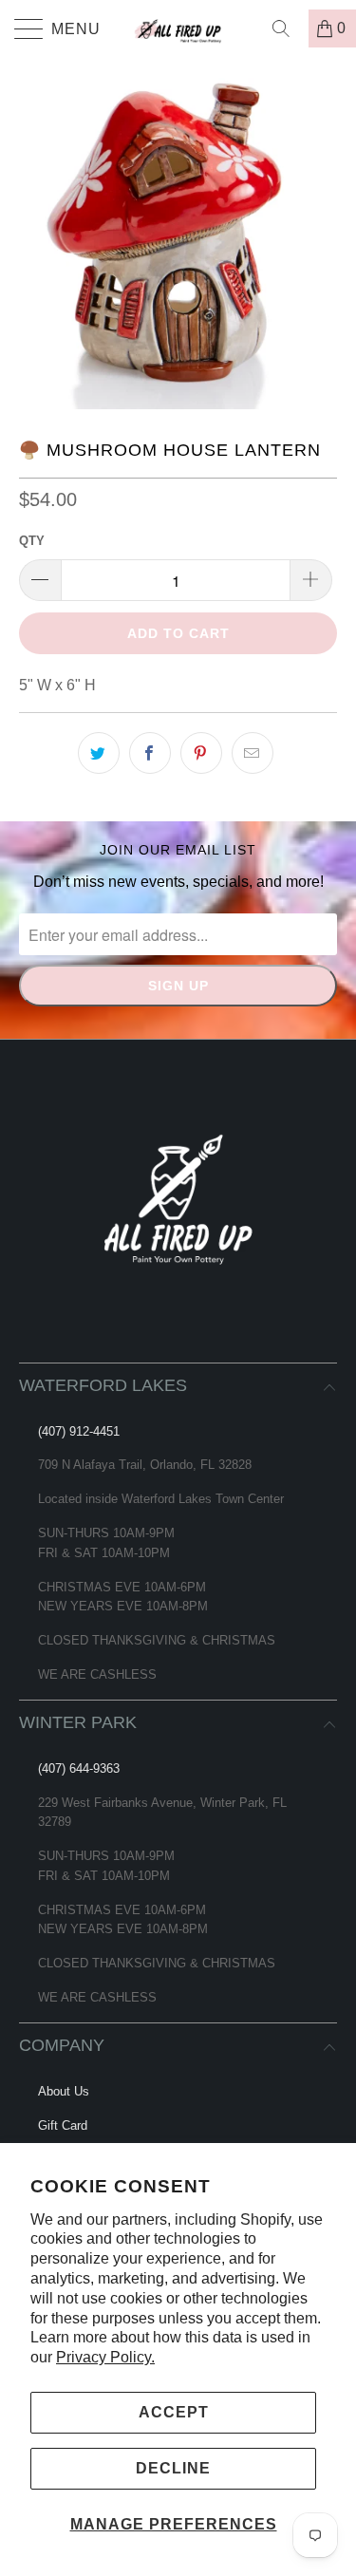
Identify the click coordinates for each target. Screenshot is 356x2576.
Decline (173, 2468)
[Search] (288, 28)
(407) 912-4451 (79, 1431)
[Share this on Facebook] (150, 753)
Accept (174, 2412)
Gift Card (63, 2125)
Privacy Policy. (105, 2357)
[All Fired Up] (178, 28)
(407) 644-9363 (79, 1768)
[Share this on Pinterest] (201, 753)
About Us (64, 2091)
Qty (32, 541)
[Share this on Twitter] (99, 753)
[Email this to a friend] (253, 753)
